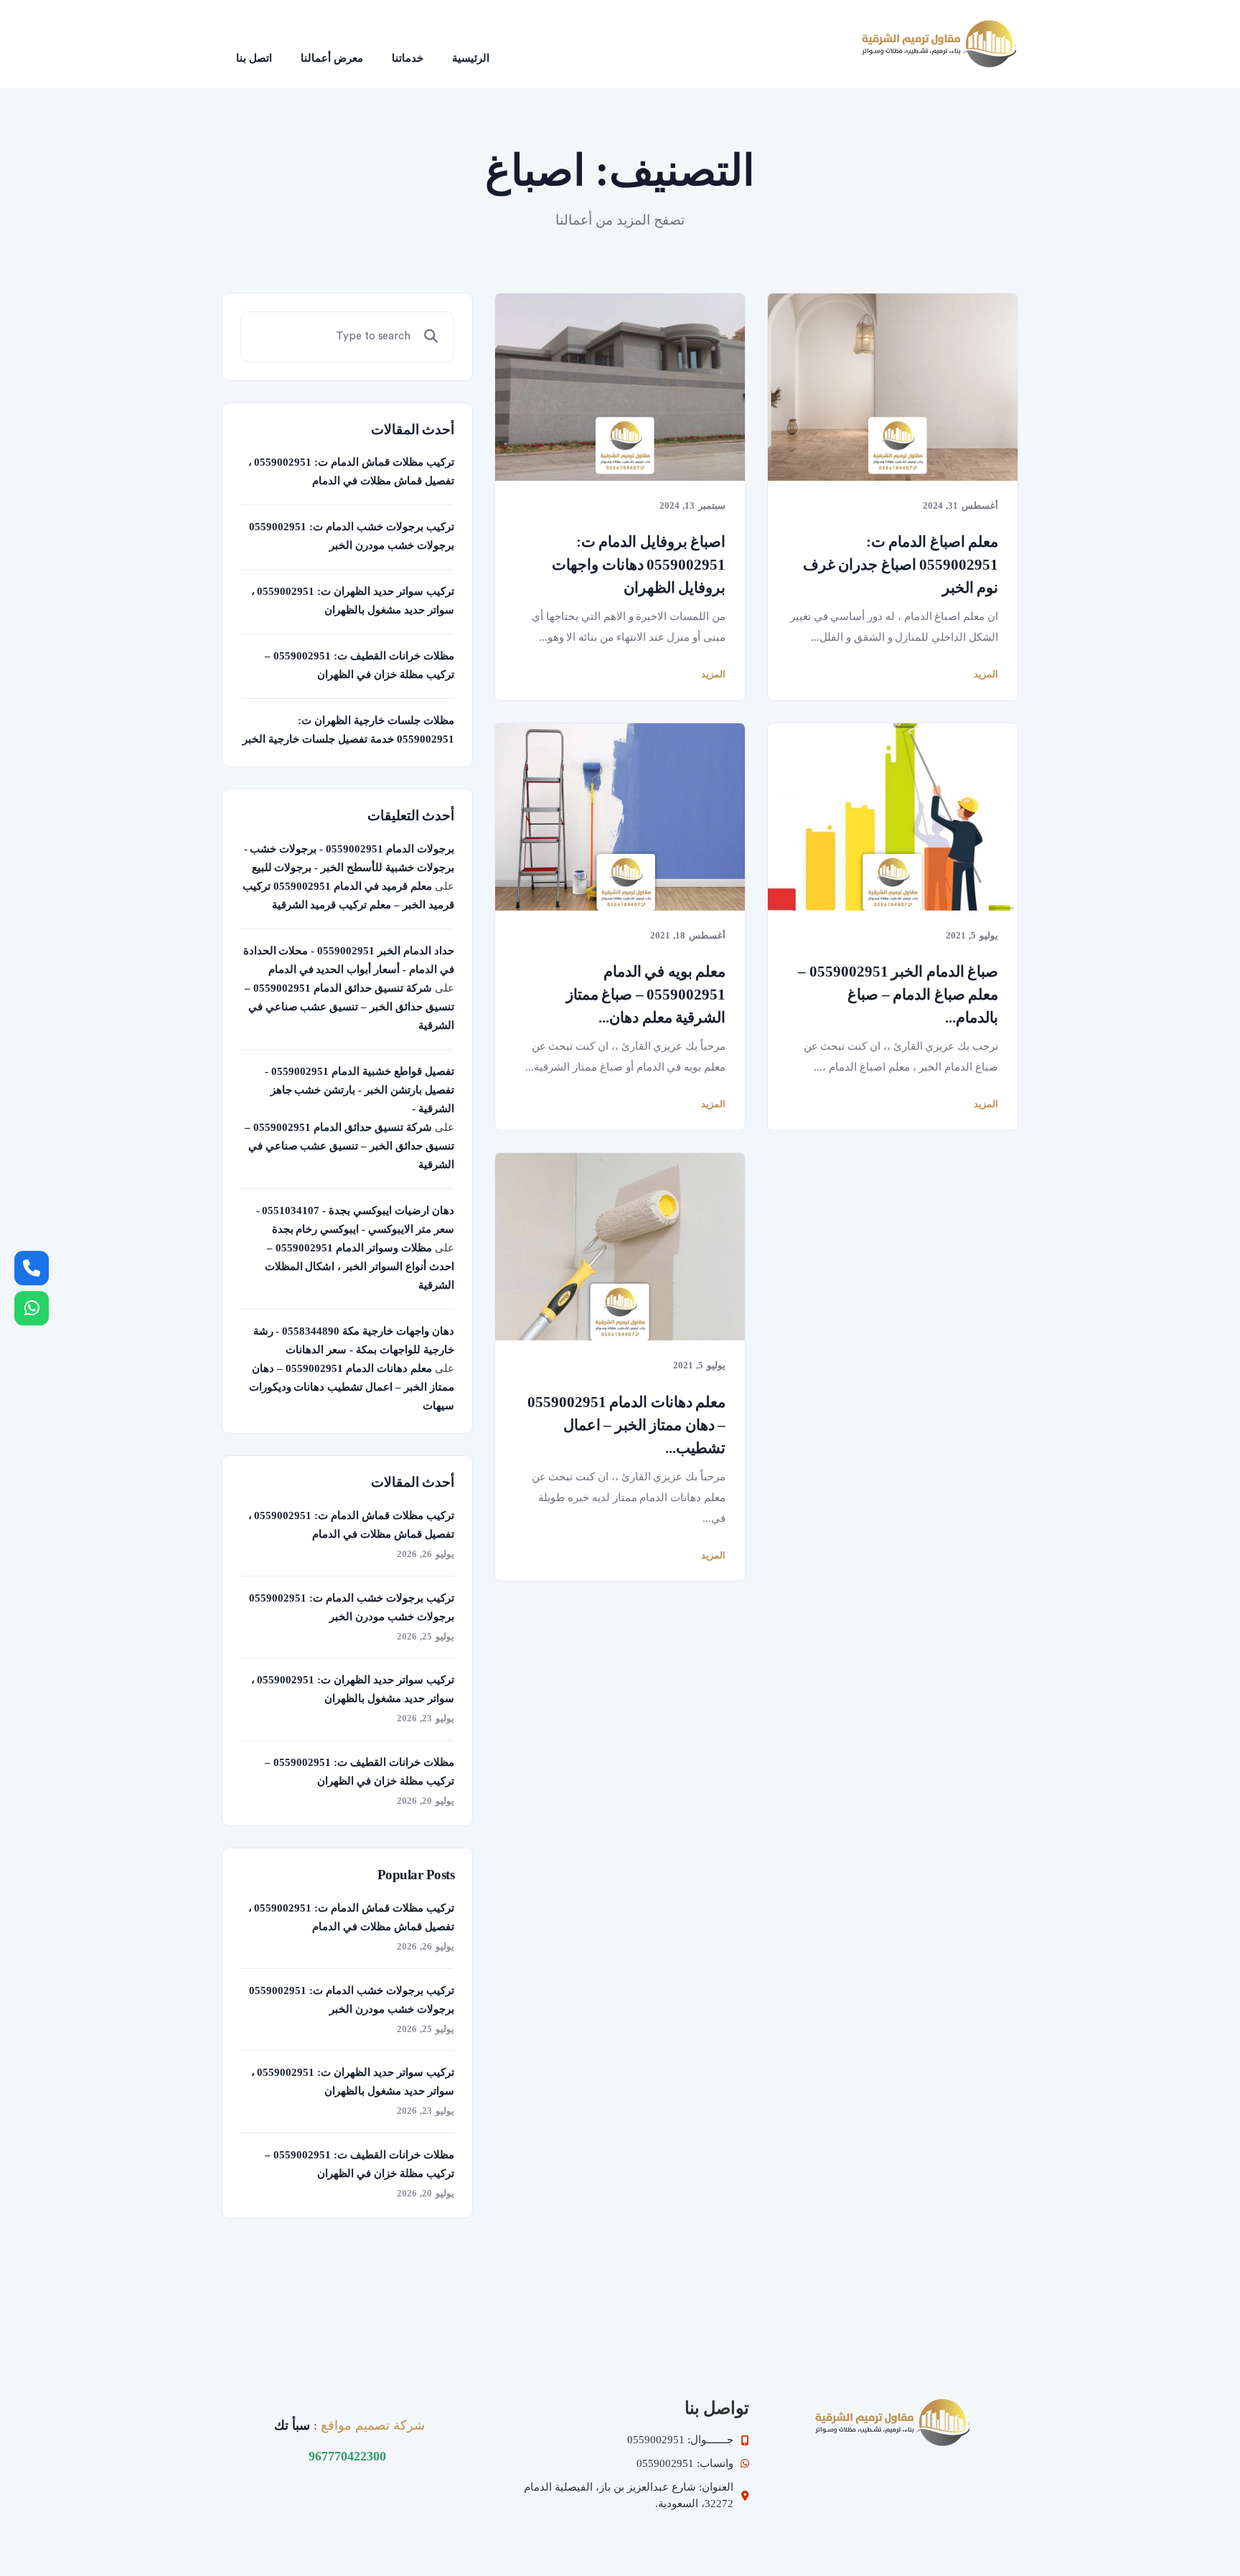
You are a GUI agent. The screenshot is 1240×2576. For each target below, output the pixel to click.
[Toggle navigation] (524, 44)
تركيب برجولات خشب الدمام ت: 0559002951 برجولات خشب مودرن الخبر (352, 536)
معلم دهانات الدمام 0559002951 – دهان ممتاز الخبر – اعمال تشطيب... (626, 1425)
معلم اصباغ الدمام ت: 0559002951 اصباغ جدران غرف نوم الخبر (901, 565)
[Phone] (32, 1268)
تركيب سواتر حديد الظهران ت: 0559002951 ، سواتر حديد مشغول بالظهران (353, 601)
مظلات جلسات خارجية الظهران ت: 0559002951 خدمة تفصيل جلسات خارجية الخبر (348, 730)
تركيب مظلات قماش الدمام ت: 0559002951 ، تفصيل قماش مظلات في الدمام (351, 471)
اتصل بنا (254, 58)
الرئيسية (471, 58)
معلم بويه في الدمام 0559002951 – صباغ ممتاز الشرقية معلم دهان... (646, 995)
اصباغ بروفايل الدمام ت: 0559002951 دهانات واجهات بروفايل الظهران (639, 565)
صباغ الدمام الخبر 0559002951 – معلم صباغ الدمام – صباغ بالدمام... (898, 995)
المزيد (713, 674)
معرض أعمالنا (332, 58)
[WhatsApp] (32, 1308)
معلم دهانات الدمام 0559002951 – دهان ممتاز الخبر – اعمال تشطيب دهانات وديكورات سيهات (352, 1387)
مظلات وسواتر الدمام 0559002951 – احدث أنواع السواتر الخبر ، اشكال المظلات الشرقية (360, 1266)
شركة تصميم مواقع (373, 2425)
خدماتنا (408, 58)
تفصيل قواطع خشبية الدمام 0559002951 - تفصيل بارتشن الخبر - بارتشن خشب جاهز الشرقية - (360, 1090)
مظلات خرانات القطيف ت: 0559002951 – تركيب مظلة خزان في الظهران (360, 665)
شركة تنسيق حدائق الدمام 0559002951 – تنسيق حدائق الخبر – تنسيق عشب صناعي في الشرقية (349, 1007)
